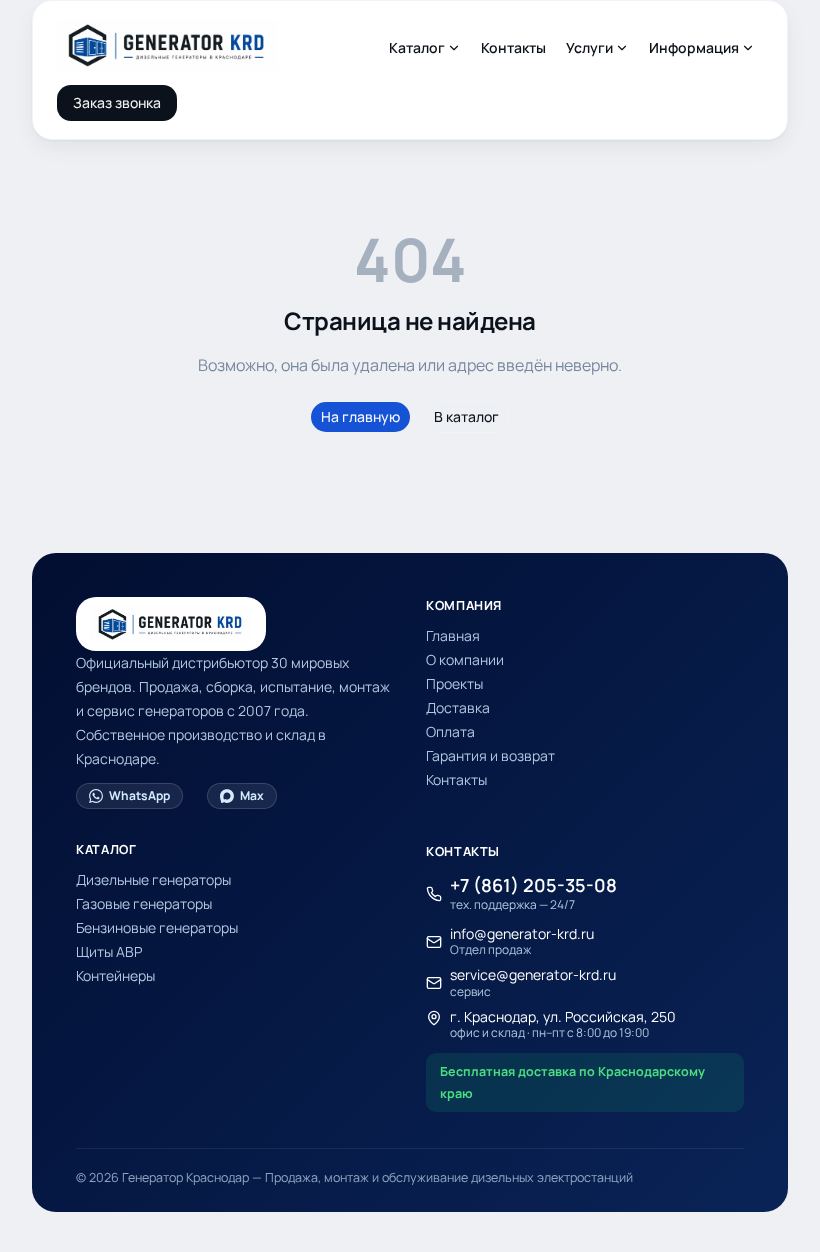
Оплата (450, 731)
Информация (694, 47)
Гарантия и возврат (490, 755)
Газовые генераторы (144, 903)
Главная (453, 635)
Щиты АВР (109, 951)
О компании (465, 659)
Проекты (454, 683)
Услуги (589, 47)
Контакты (513, 47)
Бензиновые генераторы (157, 927)
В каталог (466, 416)
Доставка (458, 707)
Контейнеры (115, 975)
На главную (360, 416)
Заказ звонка (117, 102)
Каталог (417, 47)
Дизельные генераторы (153, 879)
